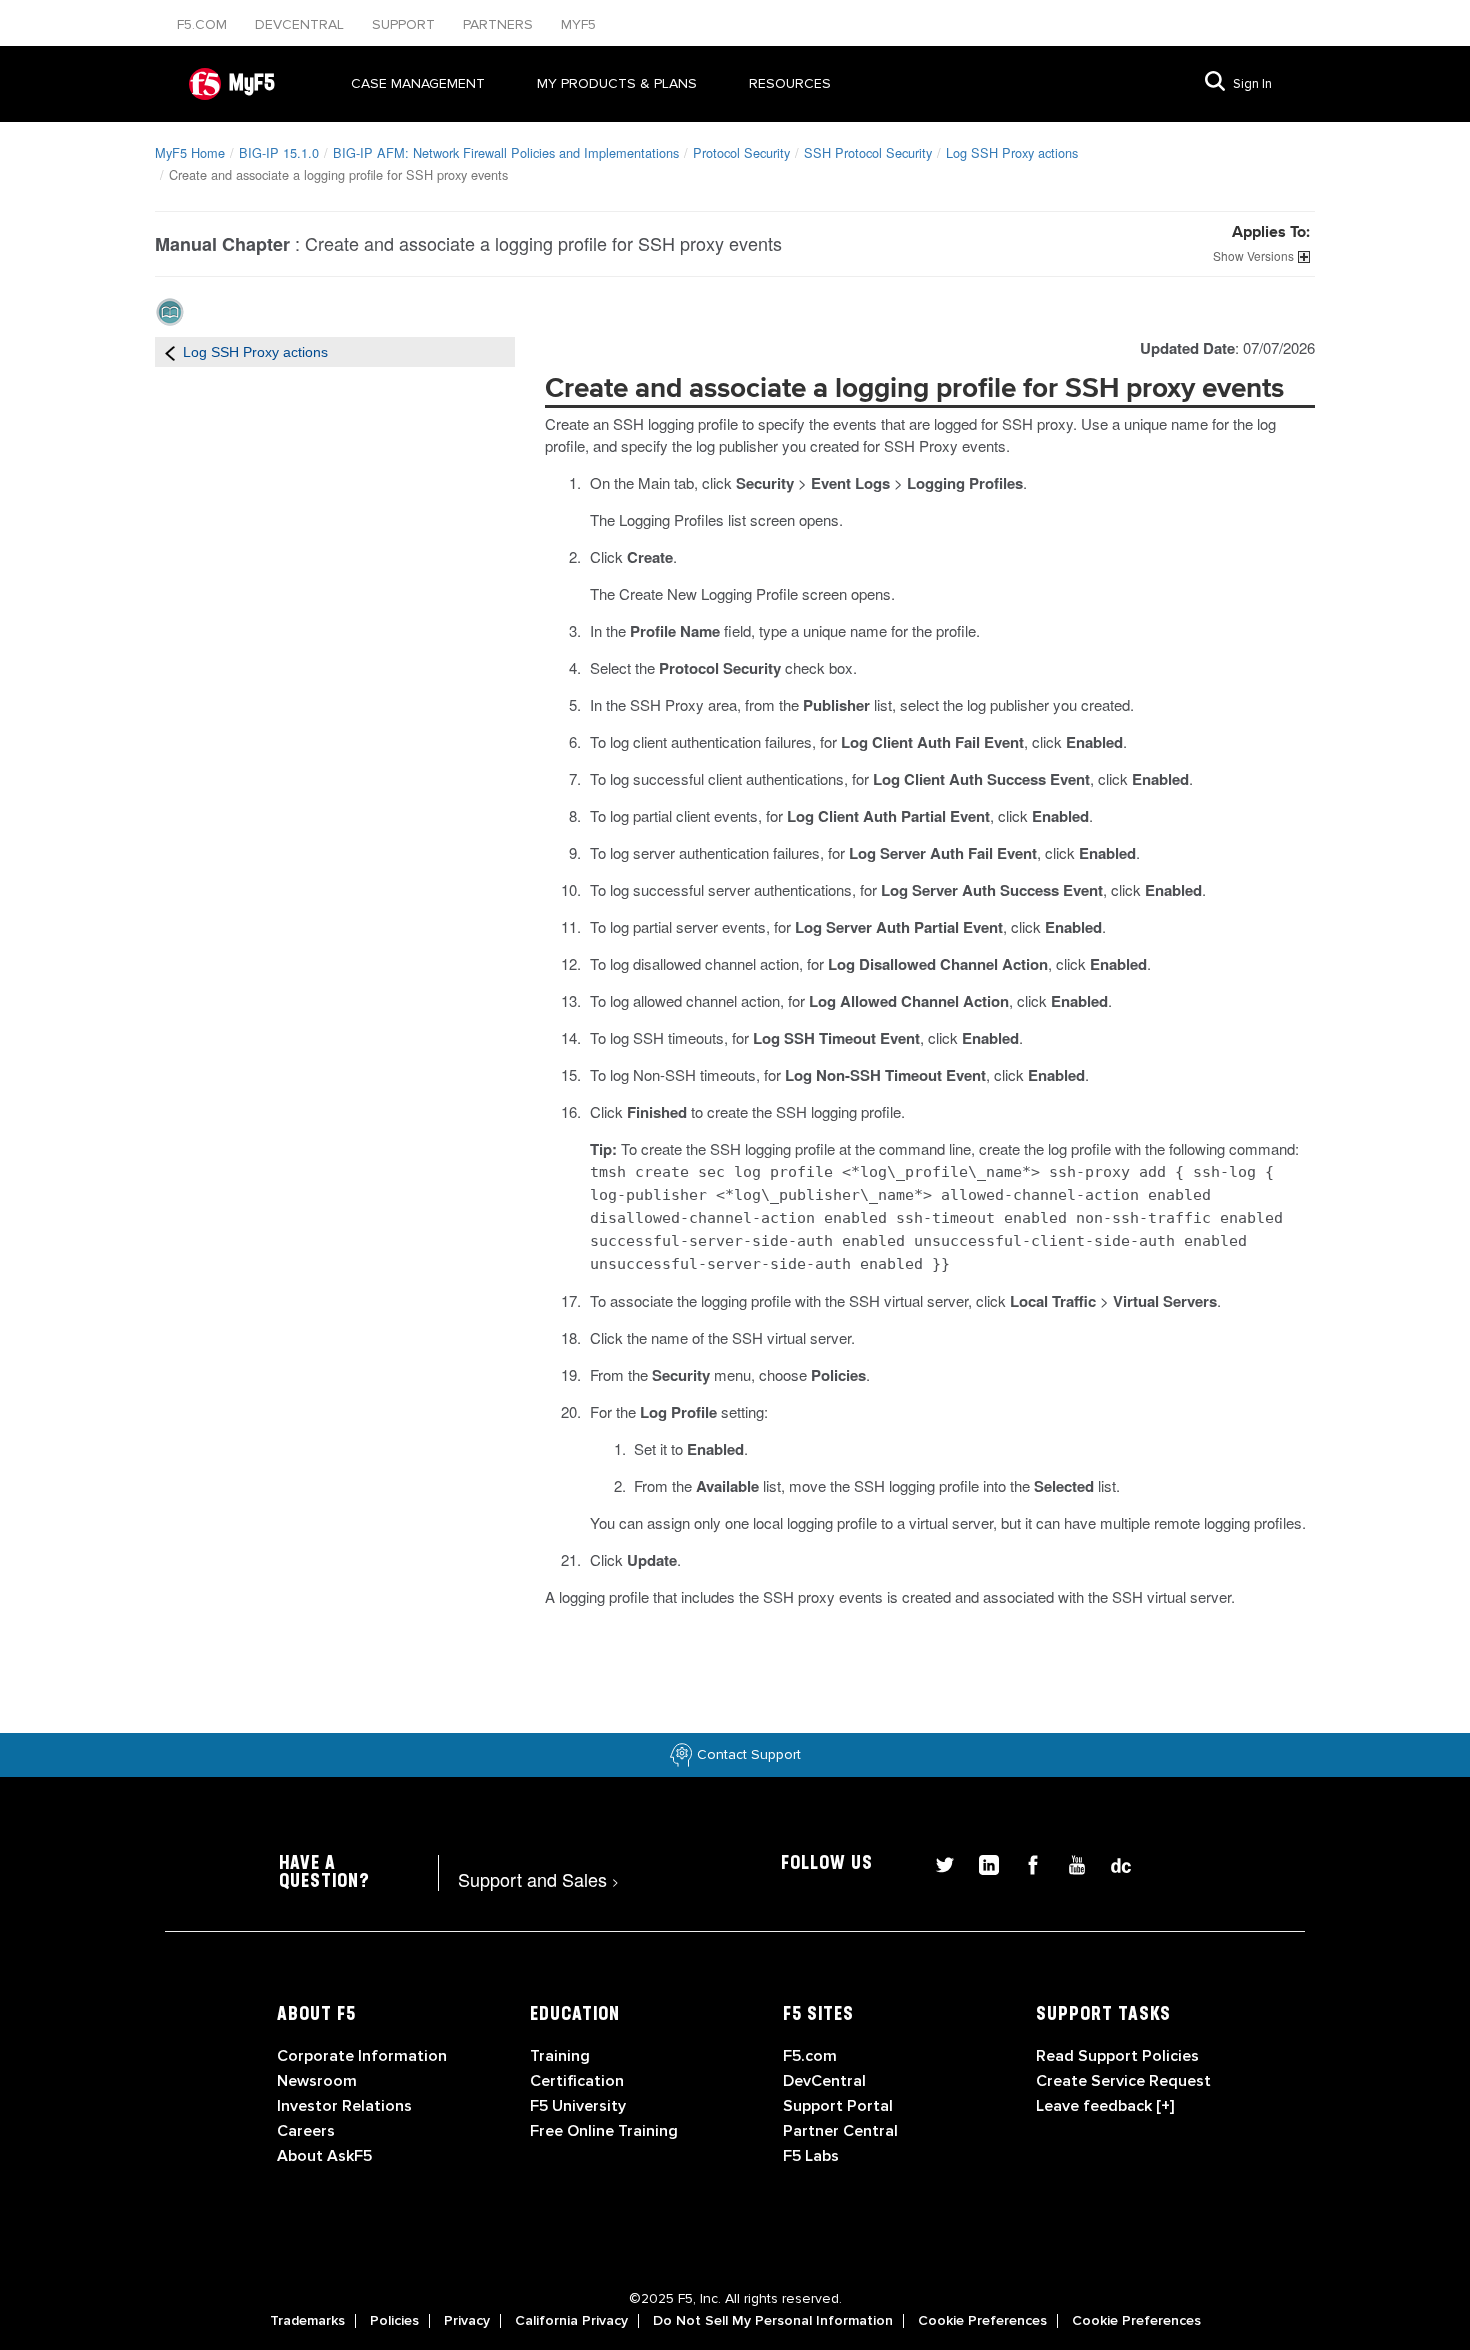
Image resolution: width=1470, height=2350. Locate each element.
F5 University (578, 2106)
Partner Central (840, 2131)
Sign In (1252, 84)
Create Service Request (1123, 2081)
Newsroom (317, 2081)
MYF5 (578, 24)
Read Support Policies (1117, 2056)
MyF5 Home (190, 152)
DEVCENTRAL (301, 24)
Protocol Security (741, 152)
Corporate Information (362, 2056)
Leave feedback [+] (1105, 2106)
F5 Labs (811, 2156)
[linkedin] (981, 1862)
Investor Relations (344, 2106)
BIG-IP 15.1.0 (279, 152)
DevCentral (824, 2081)
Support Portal (838, 2106)
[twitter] (937, 1862)
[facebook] (1025, 1862)
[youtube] (1069, 1862)
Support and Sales (538, 1879)
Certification (577, 2081)
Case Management (418, 83)
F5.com (204, 24)
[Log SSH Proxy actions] (170, 352)
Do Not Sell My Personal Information (773, 2321)
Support (405, 24)
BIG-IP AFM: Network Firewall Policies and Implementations (506, 152)
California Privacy (571, 2321)
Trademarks (307, 2321)
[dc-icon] (1111, 1862)
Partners (500, 24)
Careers (306, 2131)
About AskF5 (324, 2156)
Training (560, 2056)
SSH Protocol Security (868, 152)
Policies (394, 2321)
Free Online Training (604, 2131)
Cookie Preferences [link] (982, 2321)
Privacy (467, 2321)
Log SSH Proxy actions (1012, 152)
